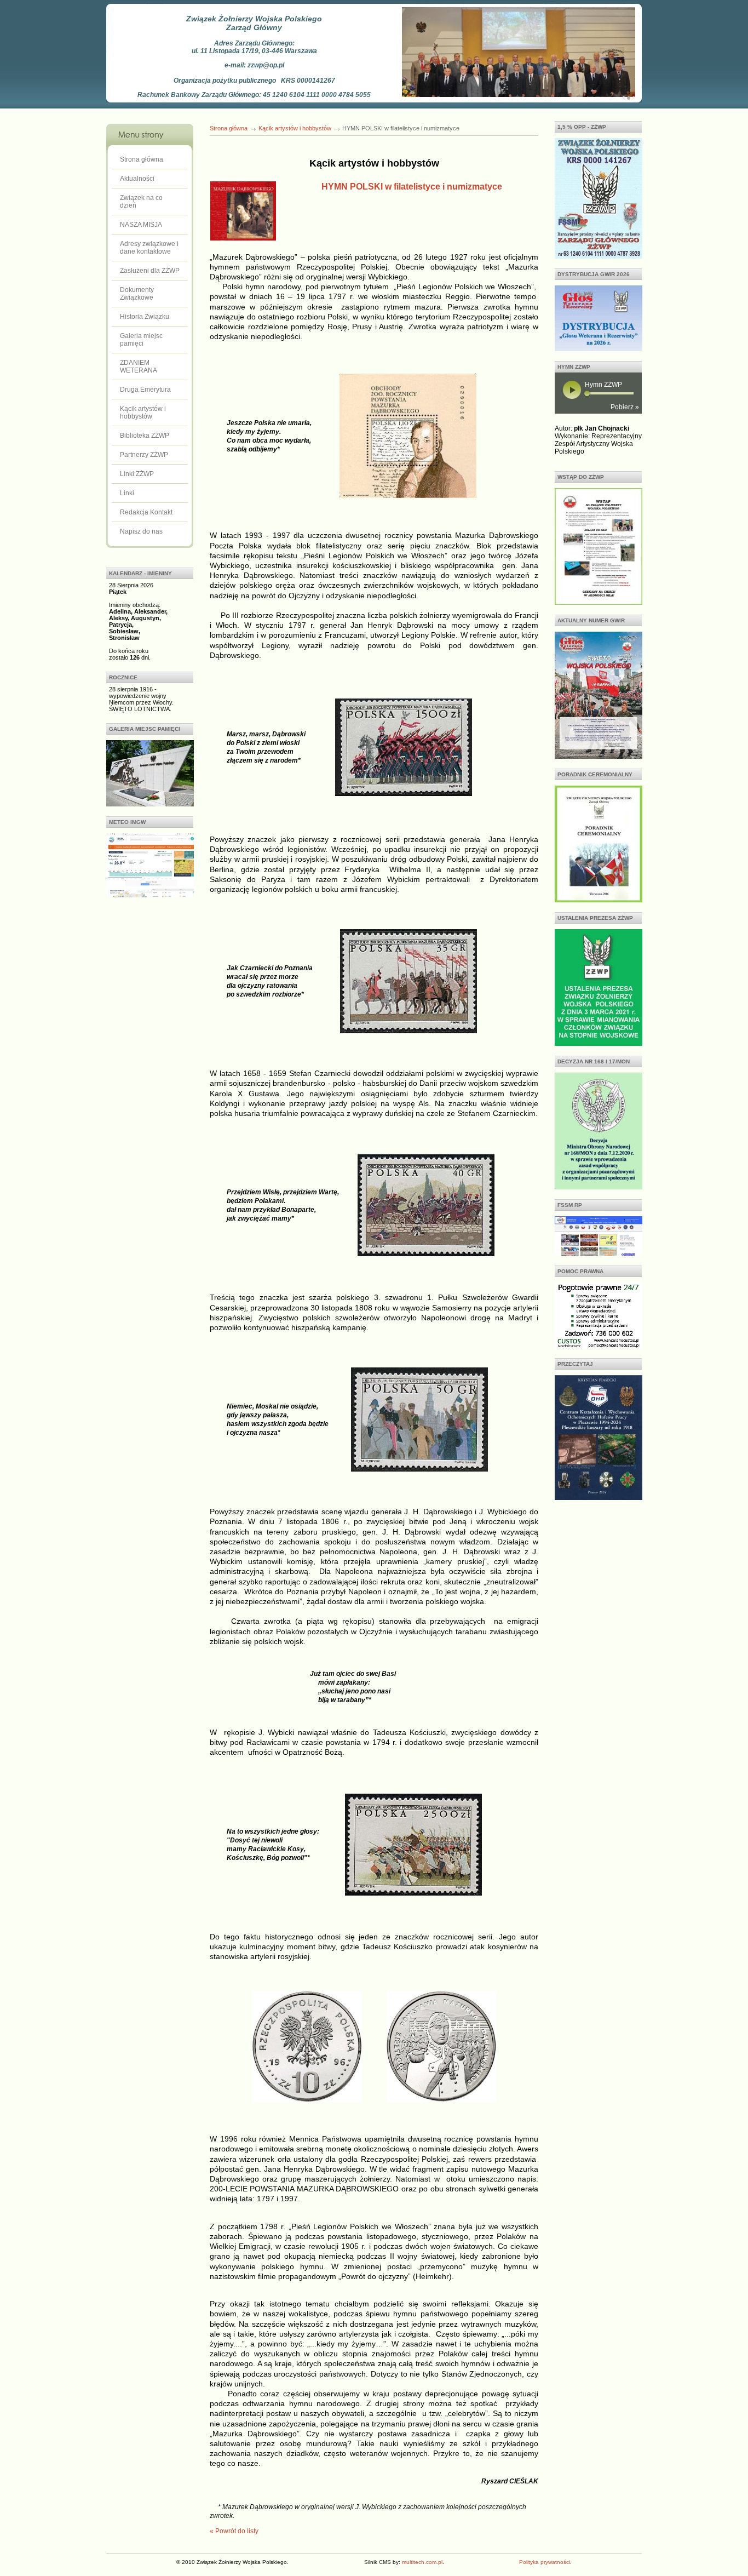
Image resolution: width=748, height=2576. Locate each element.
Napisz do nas (141, 531)
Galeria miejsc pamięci (141, 340)
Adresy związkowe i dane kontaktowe (149, 248)
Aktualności (137, 179)
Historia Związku (145, 317)
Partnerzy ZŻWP (144, 455)
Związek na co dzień (141, 202)
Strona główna (142, 159)
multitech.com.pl (422, 2562)
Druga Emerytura (145, 390)
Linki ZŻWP (137, 474)
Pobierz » (625, 407)
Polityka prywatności (545, 2562)
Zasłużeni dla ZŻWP (150, 271)
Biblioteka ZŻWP (145, 436)
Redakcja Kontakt (146, 512)
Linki (127, 493)
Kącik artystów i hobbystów (143, 413)
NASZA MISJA (141, 225)
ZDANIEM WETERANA (139, 367)
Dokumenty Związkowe (137, 294)
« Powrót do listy (234, 2531)
